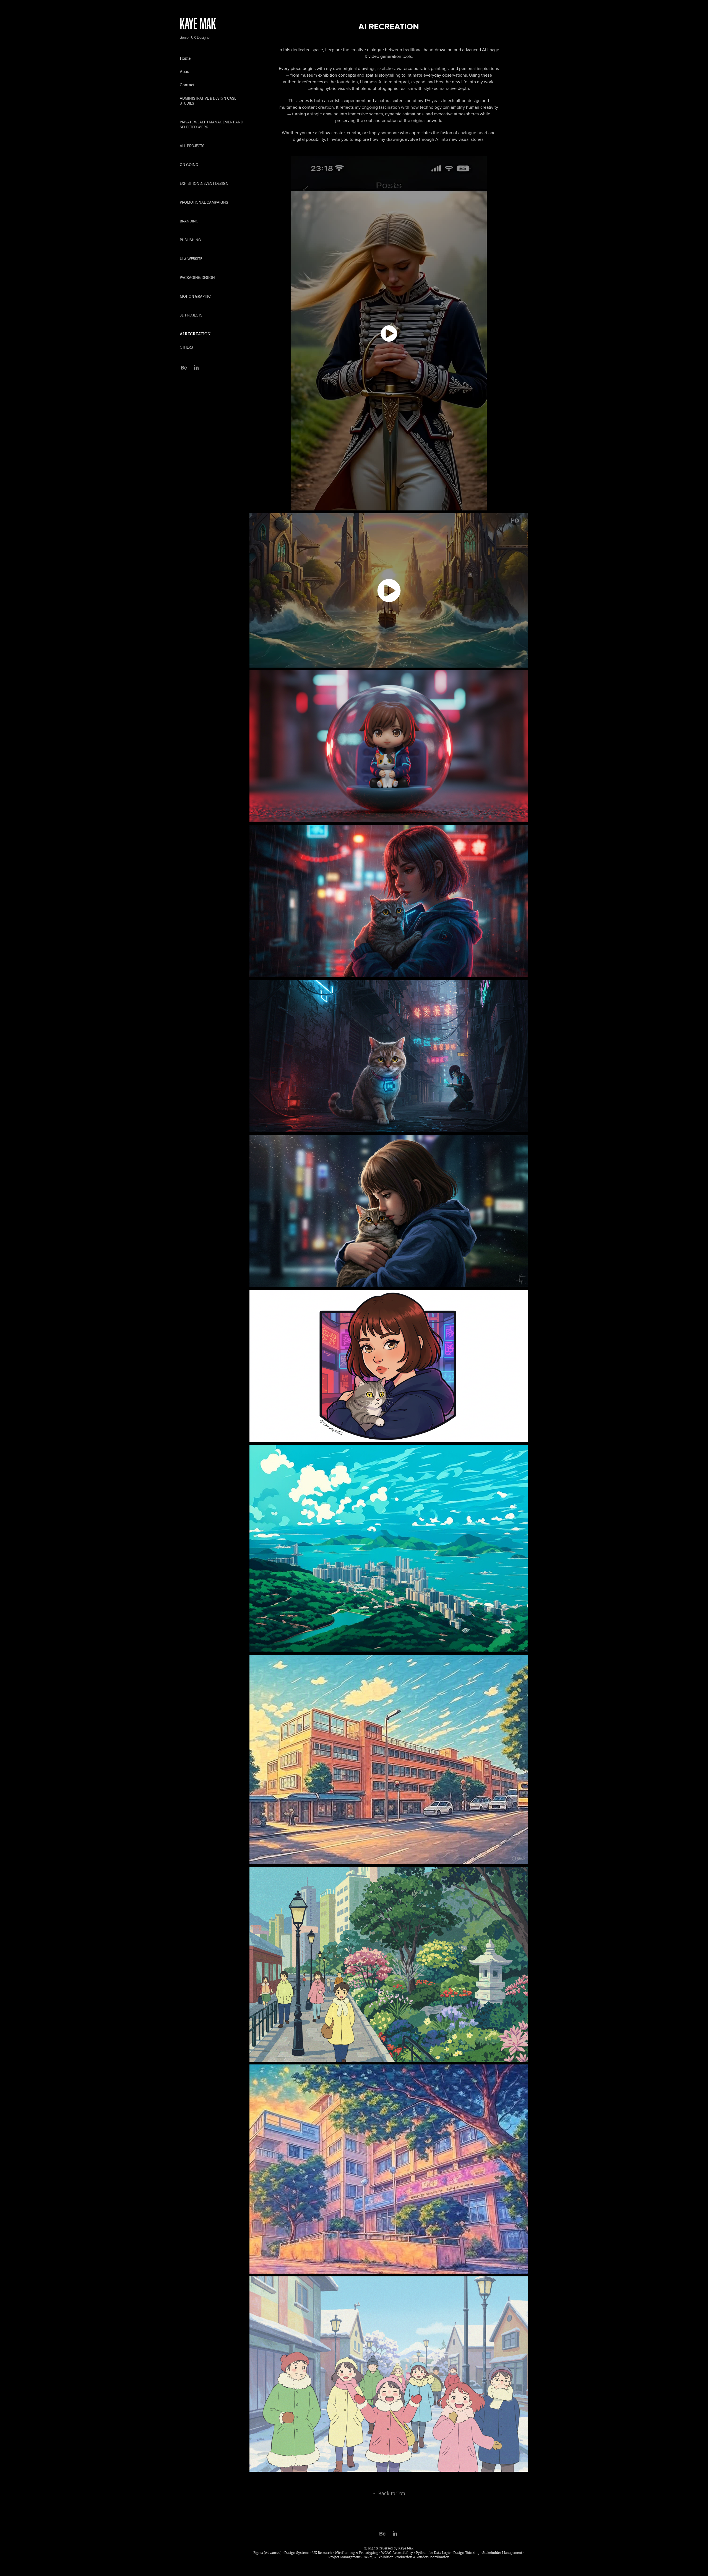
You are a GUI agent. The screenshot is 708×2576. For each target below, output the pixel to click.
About (185, 72)
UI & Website (191, 259)
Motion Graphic (195, 297)
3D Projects (191, 315)
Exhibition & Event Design (204, 184)
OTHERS (186, 347)
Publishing (190, 240)
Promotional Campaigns (204, 203)
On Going (189, 165)
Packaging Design (197, 278)
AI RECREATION (195, 334)
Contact (187, 85)
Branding (189, 221)
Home (185, 58)
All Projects (192, 146)
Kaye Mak (198, 23)
